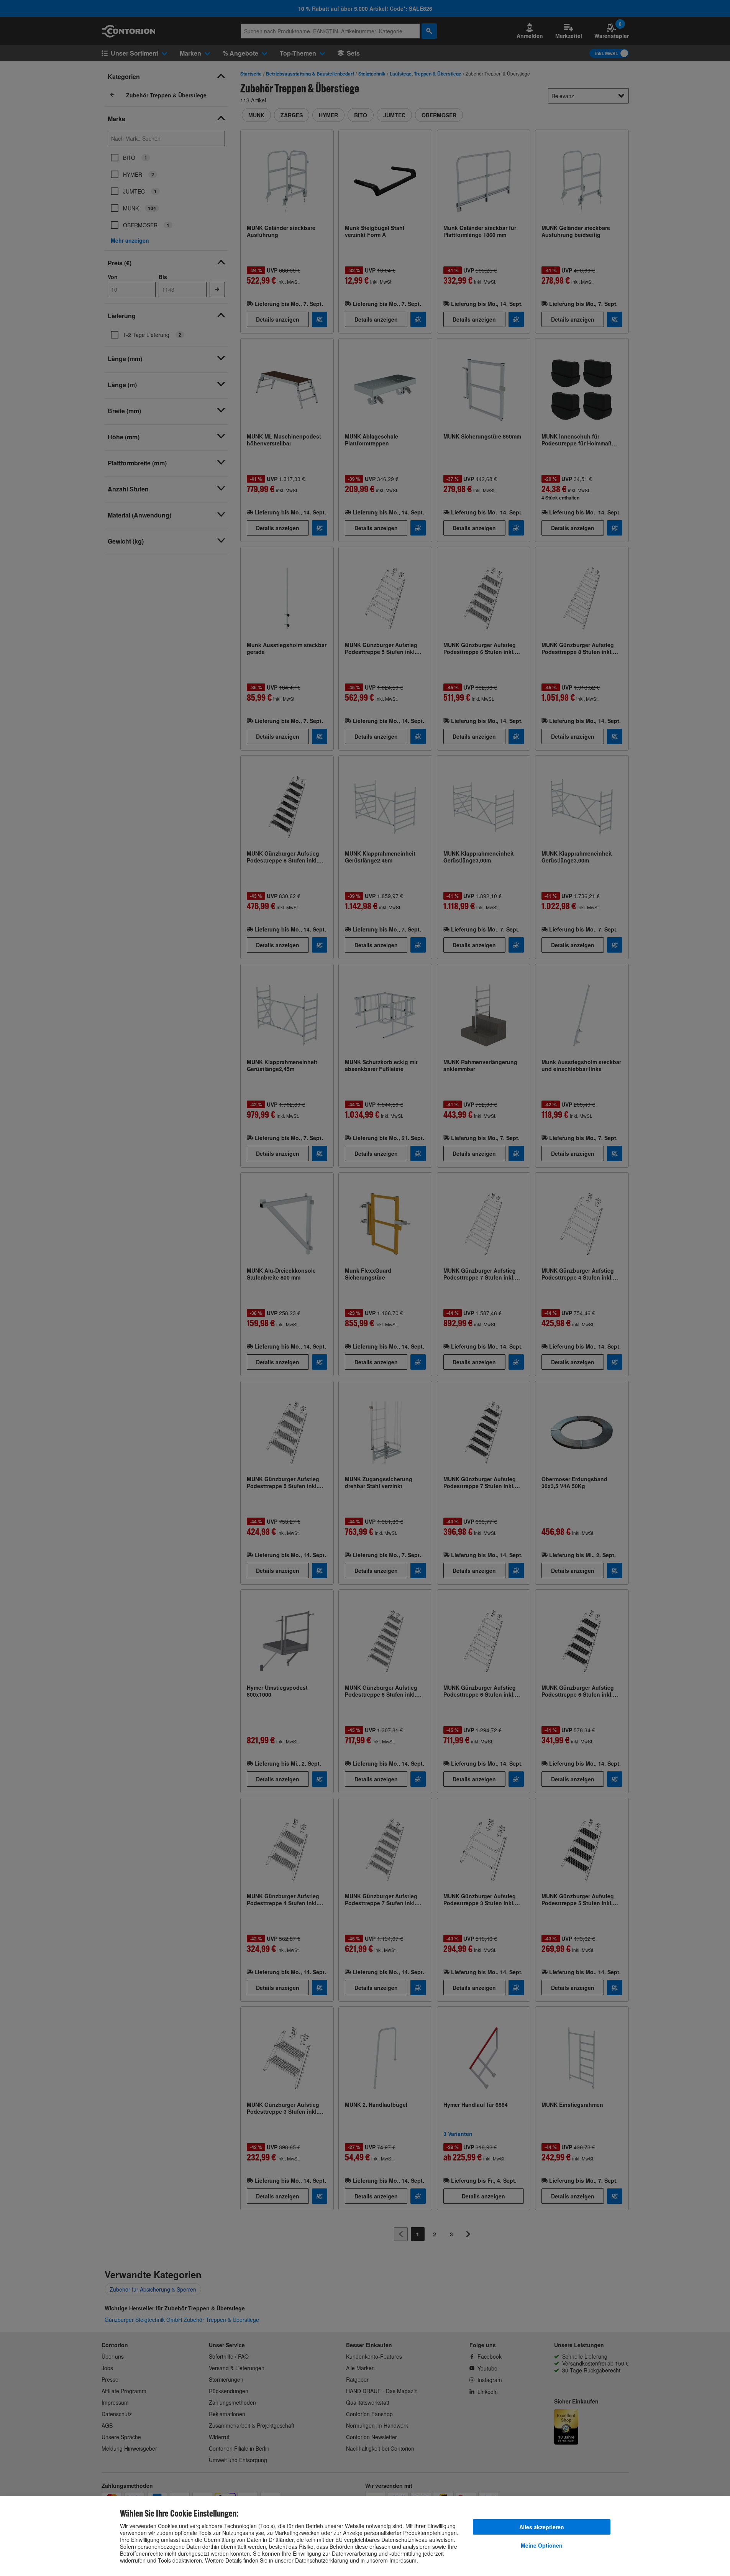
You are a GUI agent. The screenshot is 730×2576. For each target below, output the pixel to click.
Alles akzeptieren (542, 2527)
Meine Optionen (542, 2545)
